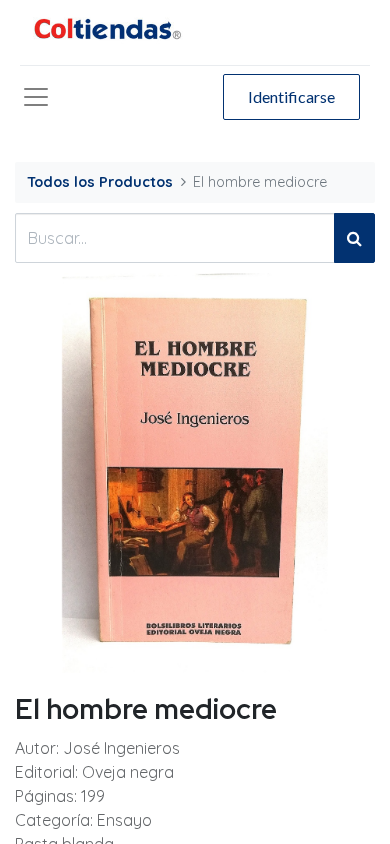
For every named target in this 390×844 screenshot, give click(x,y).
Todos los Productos (100, 182)
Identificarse (291, 96)
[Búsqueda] (354, 238)
